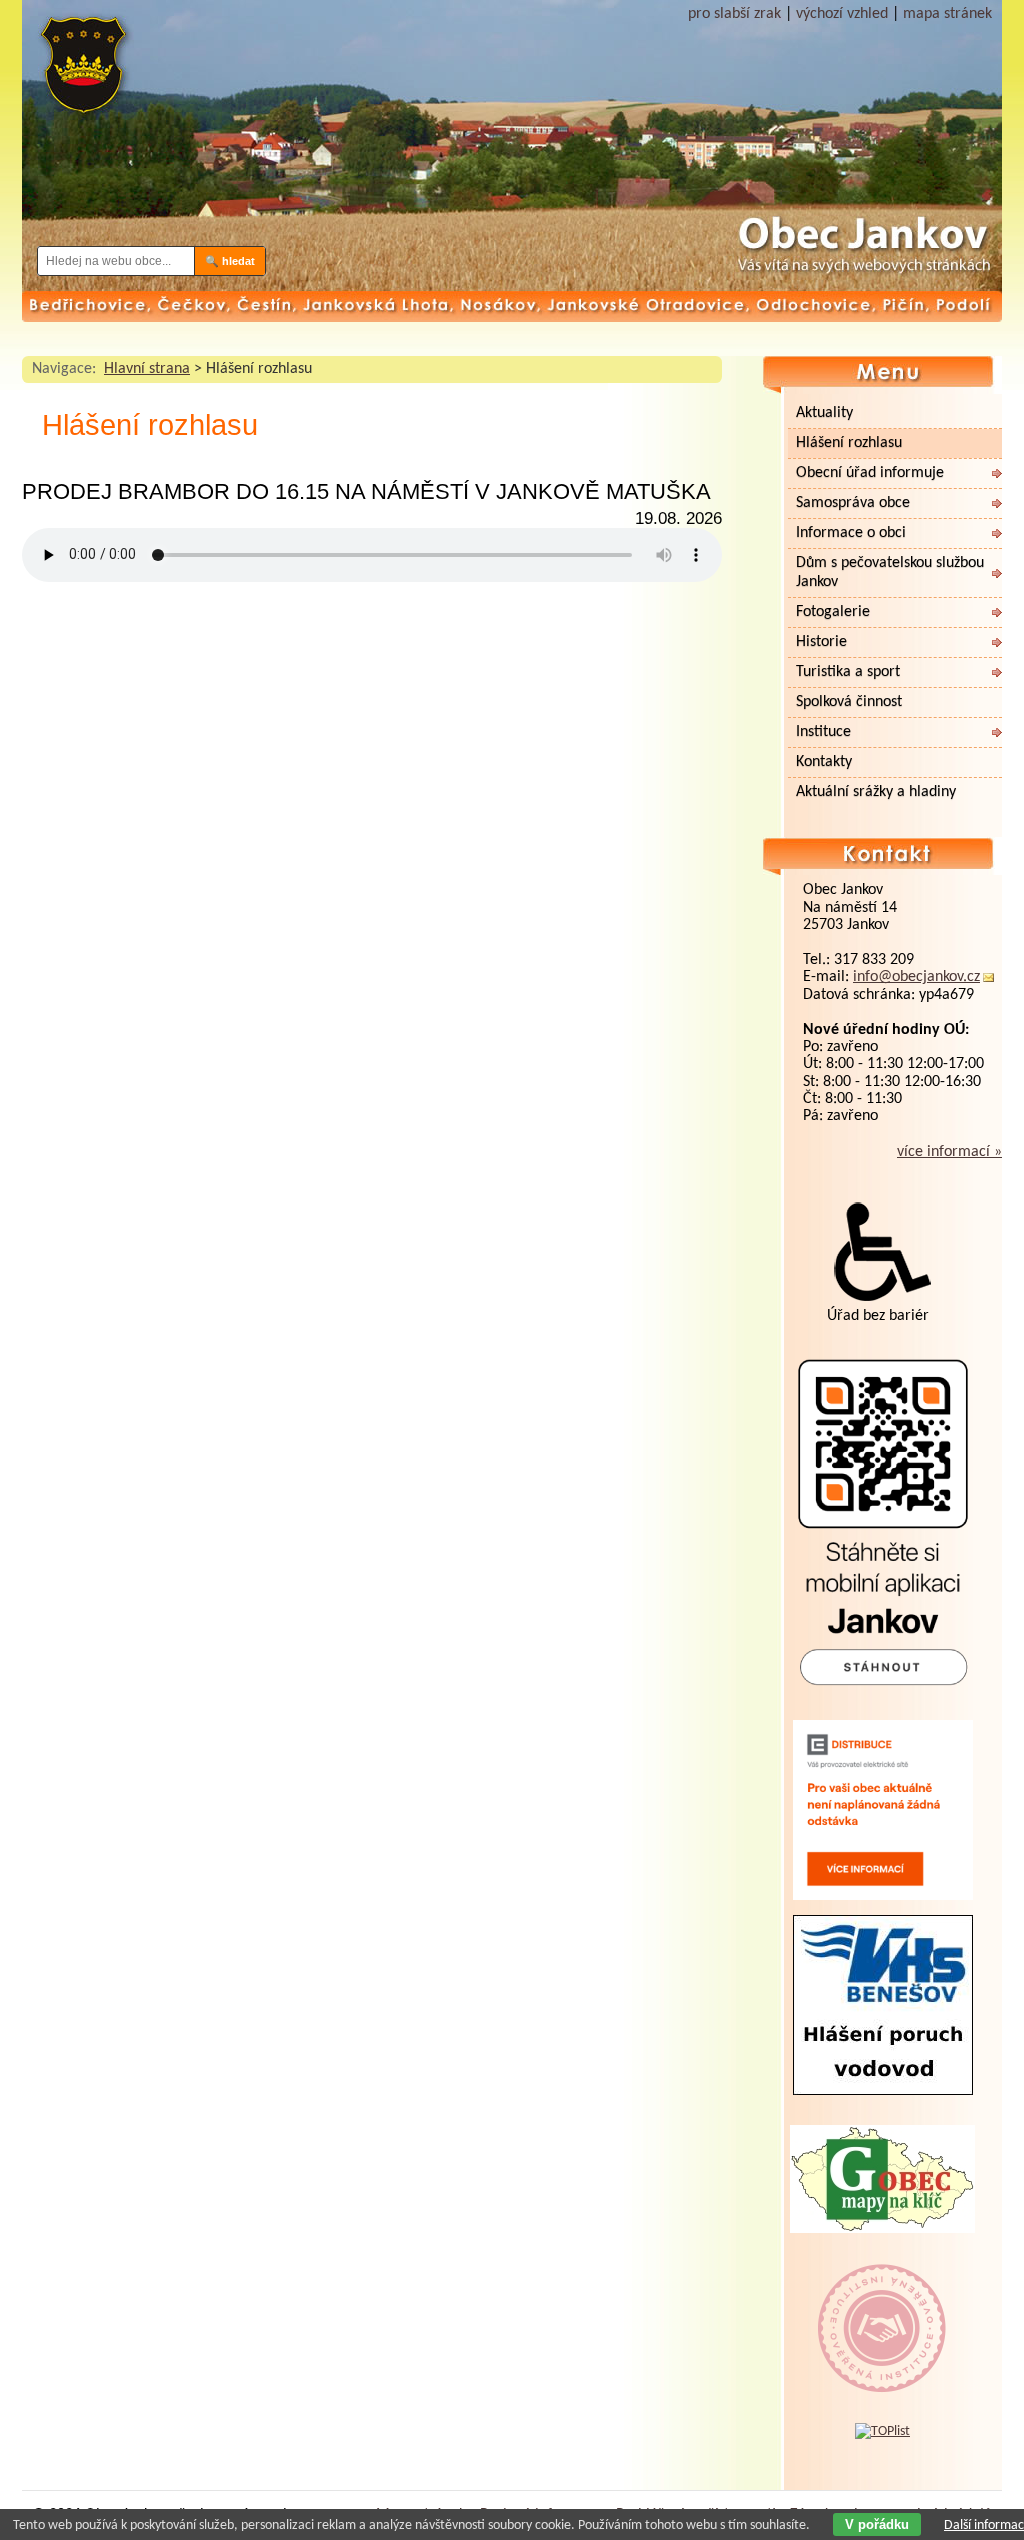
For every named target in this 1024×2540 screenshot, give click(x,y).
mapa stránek (947, 14)
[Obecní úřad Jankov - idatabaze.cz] (882, 2308)
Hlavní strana (147, 369)
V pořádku (877, 2524)
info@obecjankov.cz (916, 977)
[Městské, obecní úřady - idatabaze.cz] (882, 2373)
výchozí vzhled (842, 14)
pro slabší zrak (734, 14)
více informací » (949, 1152)
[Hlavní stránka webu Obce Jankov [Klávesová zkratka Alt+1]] (82, 72)
